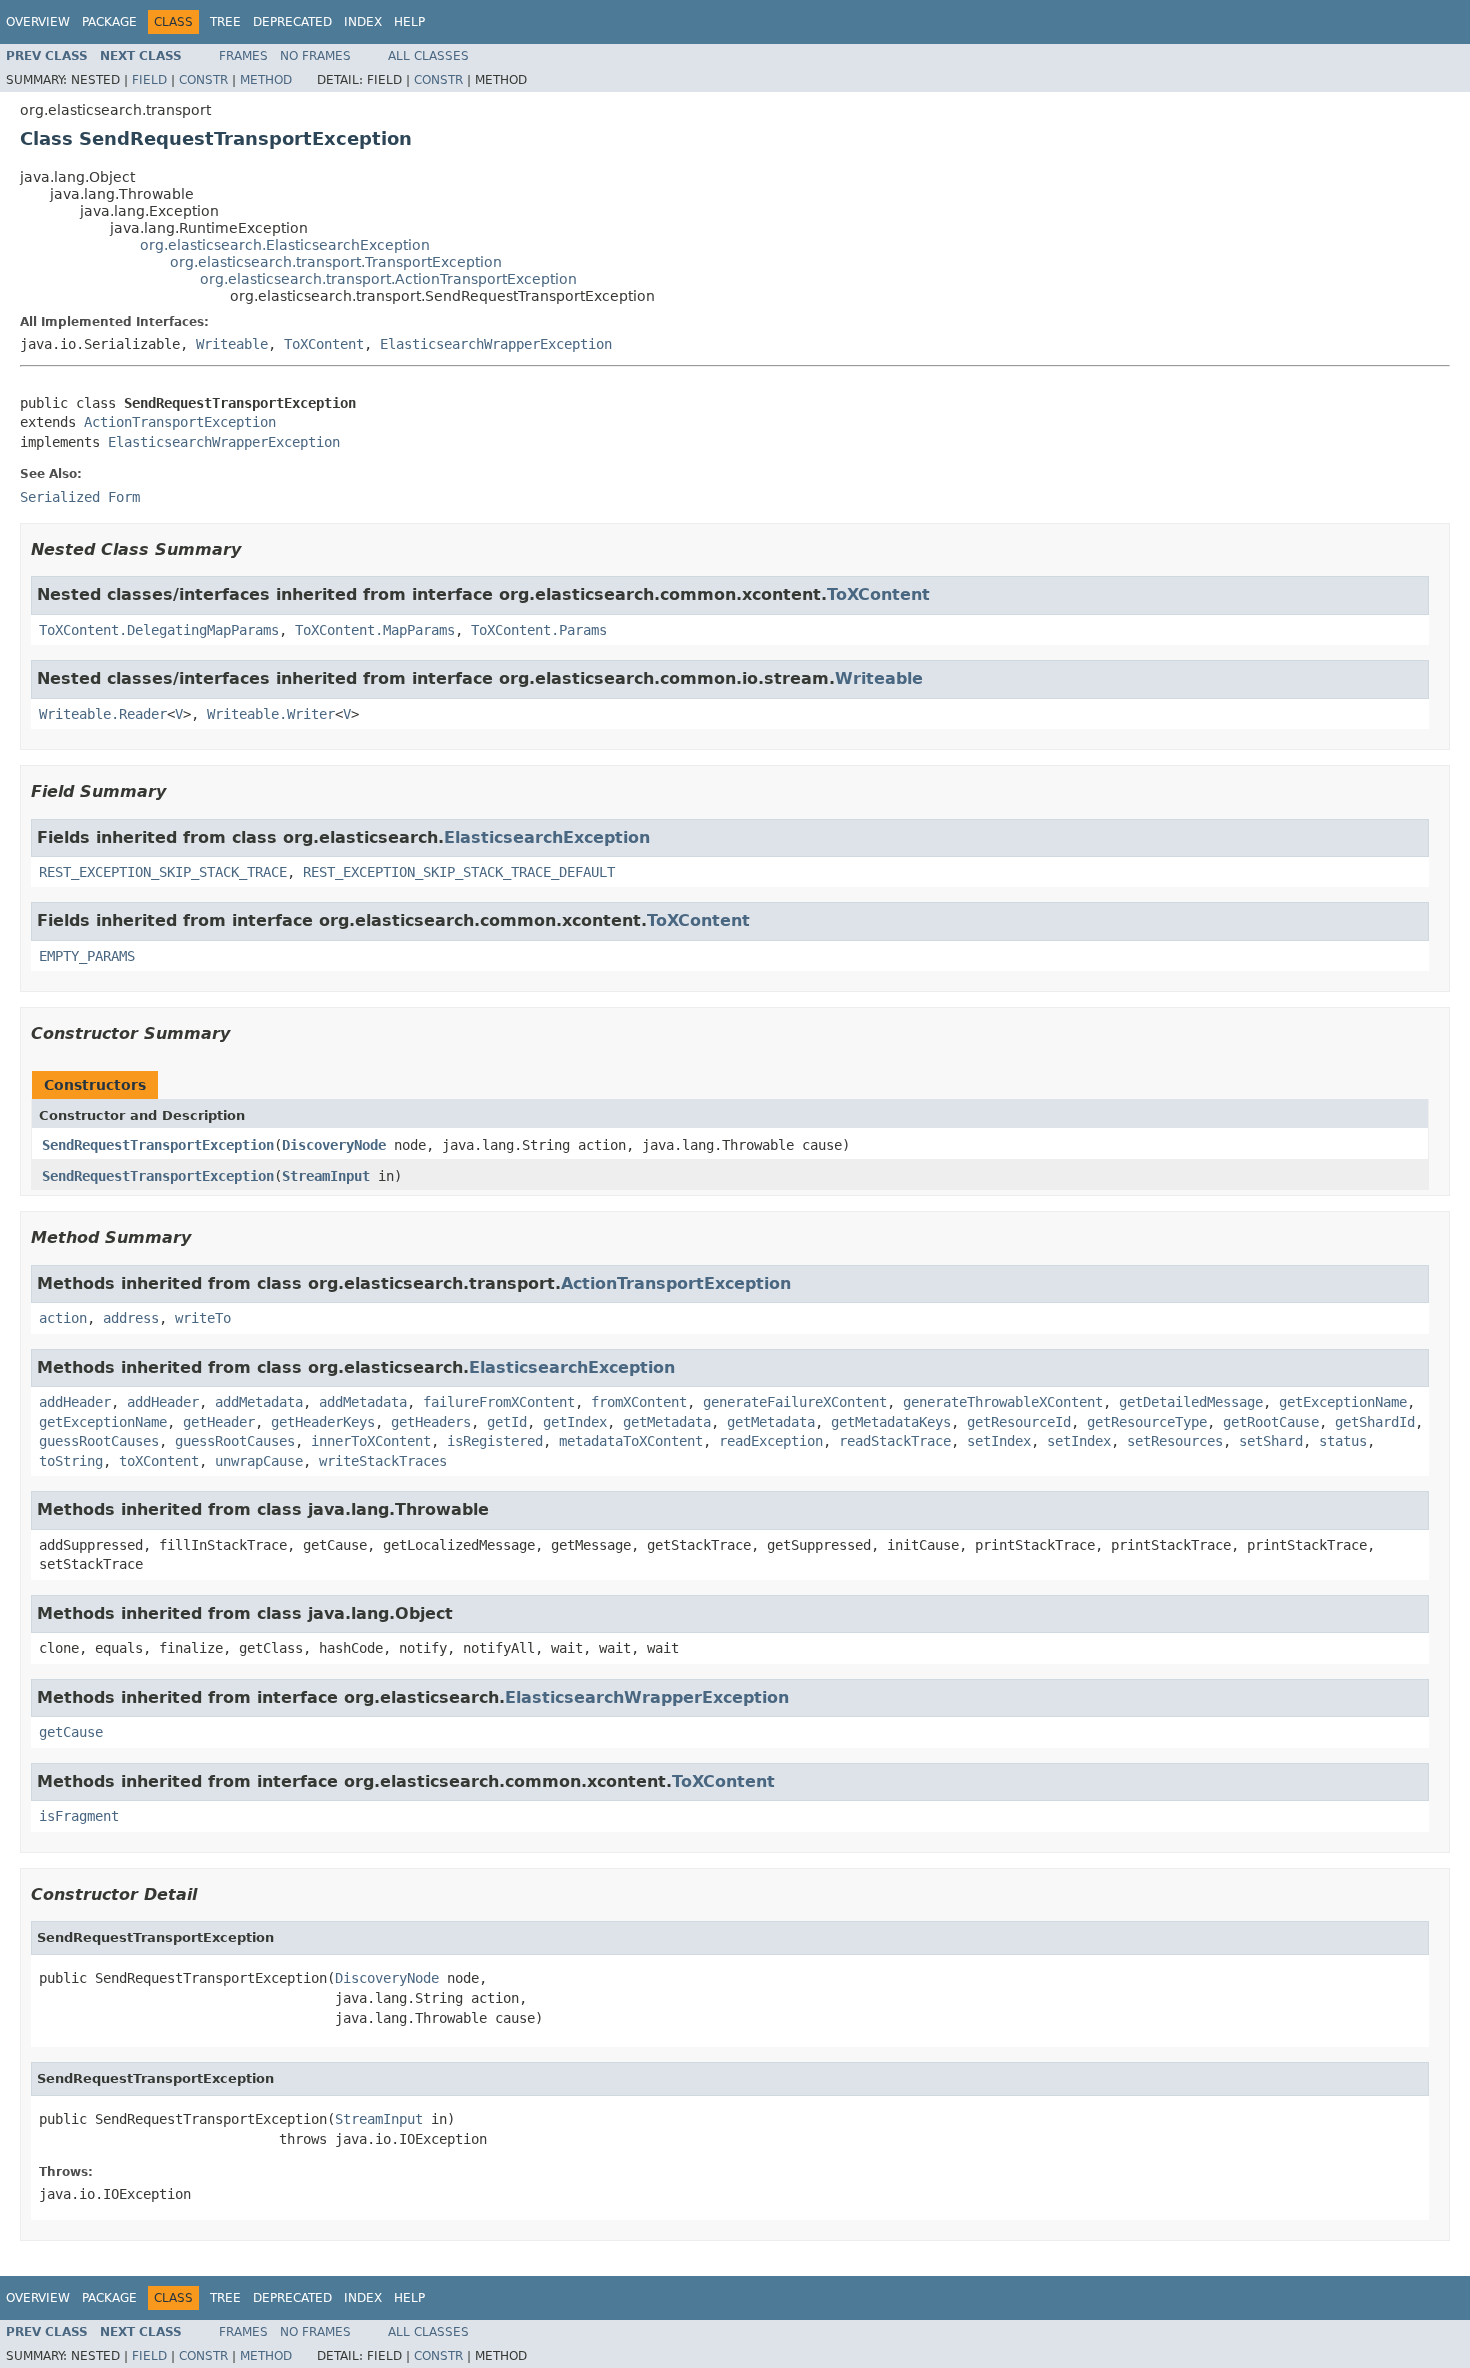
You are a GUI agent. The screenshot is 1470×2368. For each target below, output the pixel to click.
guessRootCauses (99, 1441)
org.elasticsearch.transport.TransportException (336, 262)
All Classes (428, 56)
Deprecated (292, 22)
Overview (38, 22)
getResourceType (1147, 1422)
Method (266, 80)
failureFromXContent (499, 1402)
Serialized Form (80, 497)
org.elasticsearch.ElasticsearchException (285, 245)
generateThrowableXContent (1003, 1402)
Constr (203, 80)
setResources (1175, 1441)
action (63, 1318)
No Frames (315, 56)
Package (109, 22)
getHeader (219, 1422)
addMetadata (259, 1402)
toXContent (159, 1461)
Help (409, 22)
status (1343, 1441)
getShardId (1375, 1422)
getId (507, 1422)
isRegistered (495, 1441)
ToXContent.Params (539, 630)
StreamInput (326, 1176)
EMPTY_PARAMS (87, 956)
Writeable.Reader (103, 714)
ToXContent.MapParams (375, 630)
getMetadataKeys (891, 1422)
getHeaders (431, 1422)
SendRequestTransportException (158, 1145)
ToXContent (324, 344)
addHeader (75, 1402)
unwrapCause (259, 1461)
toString (71, 1461)
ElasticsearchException (547, 837)
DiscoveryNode (334, 1145)
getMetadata (667, 1422)
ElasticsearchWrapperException (496, 344)
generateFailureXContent (795, 1402)
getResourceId (1019, 1422)
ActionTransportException (180, 422)
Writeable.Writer (271, 714)
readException (771, 1441)
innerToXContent (371, 1441)
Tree (225, 22)
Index (363, 22)
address (131, 1318)
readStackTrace (895, 1441)
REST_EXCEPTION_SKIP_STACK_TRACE (163, 872)
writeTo (203, 1318)
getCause (71, 1732)
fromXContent (639, 1402)
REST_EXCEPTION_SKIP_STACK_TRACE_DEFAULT (459, 872)
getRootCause (1271, 1422)
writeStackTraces (383, 1461)
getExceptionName (1343, 1402)
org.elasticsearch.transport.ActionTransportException (388, 279)
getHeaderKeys (323, 1422)
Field (149, 80)
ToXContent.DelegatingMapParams (159, 630)
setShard (1271, 1441)
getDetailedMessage (1191, 1402)
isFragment (79, 1816)
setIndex (999, 1441)
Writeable (232, 344)
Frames (243, 56)
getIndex (575, 1422)
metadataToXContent (631, 1441)
